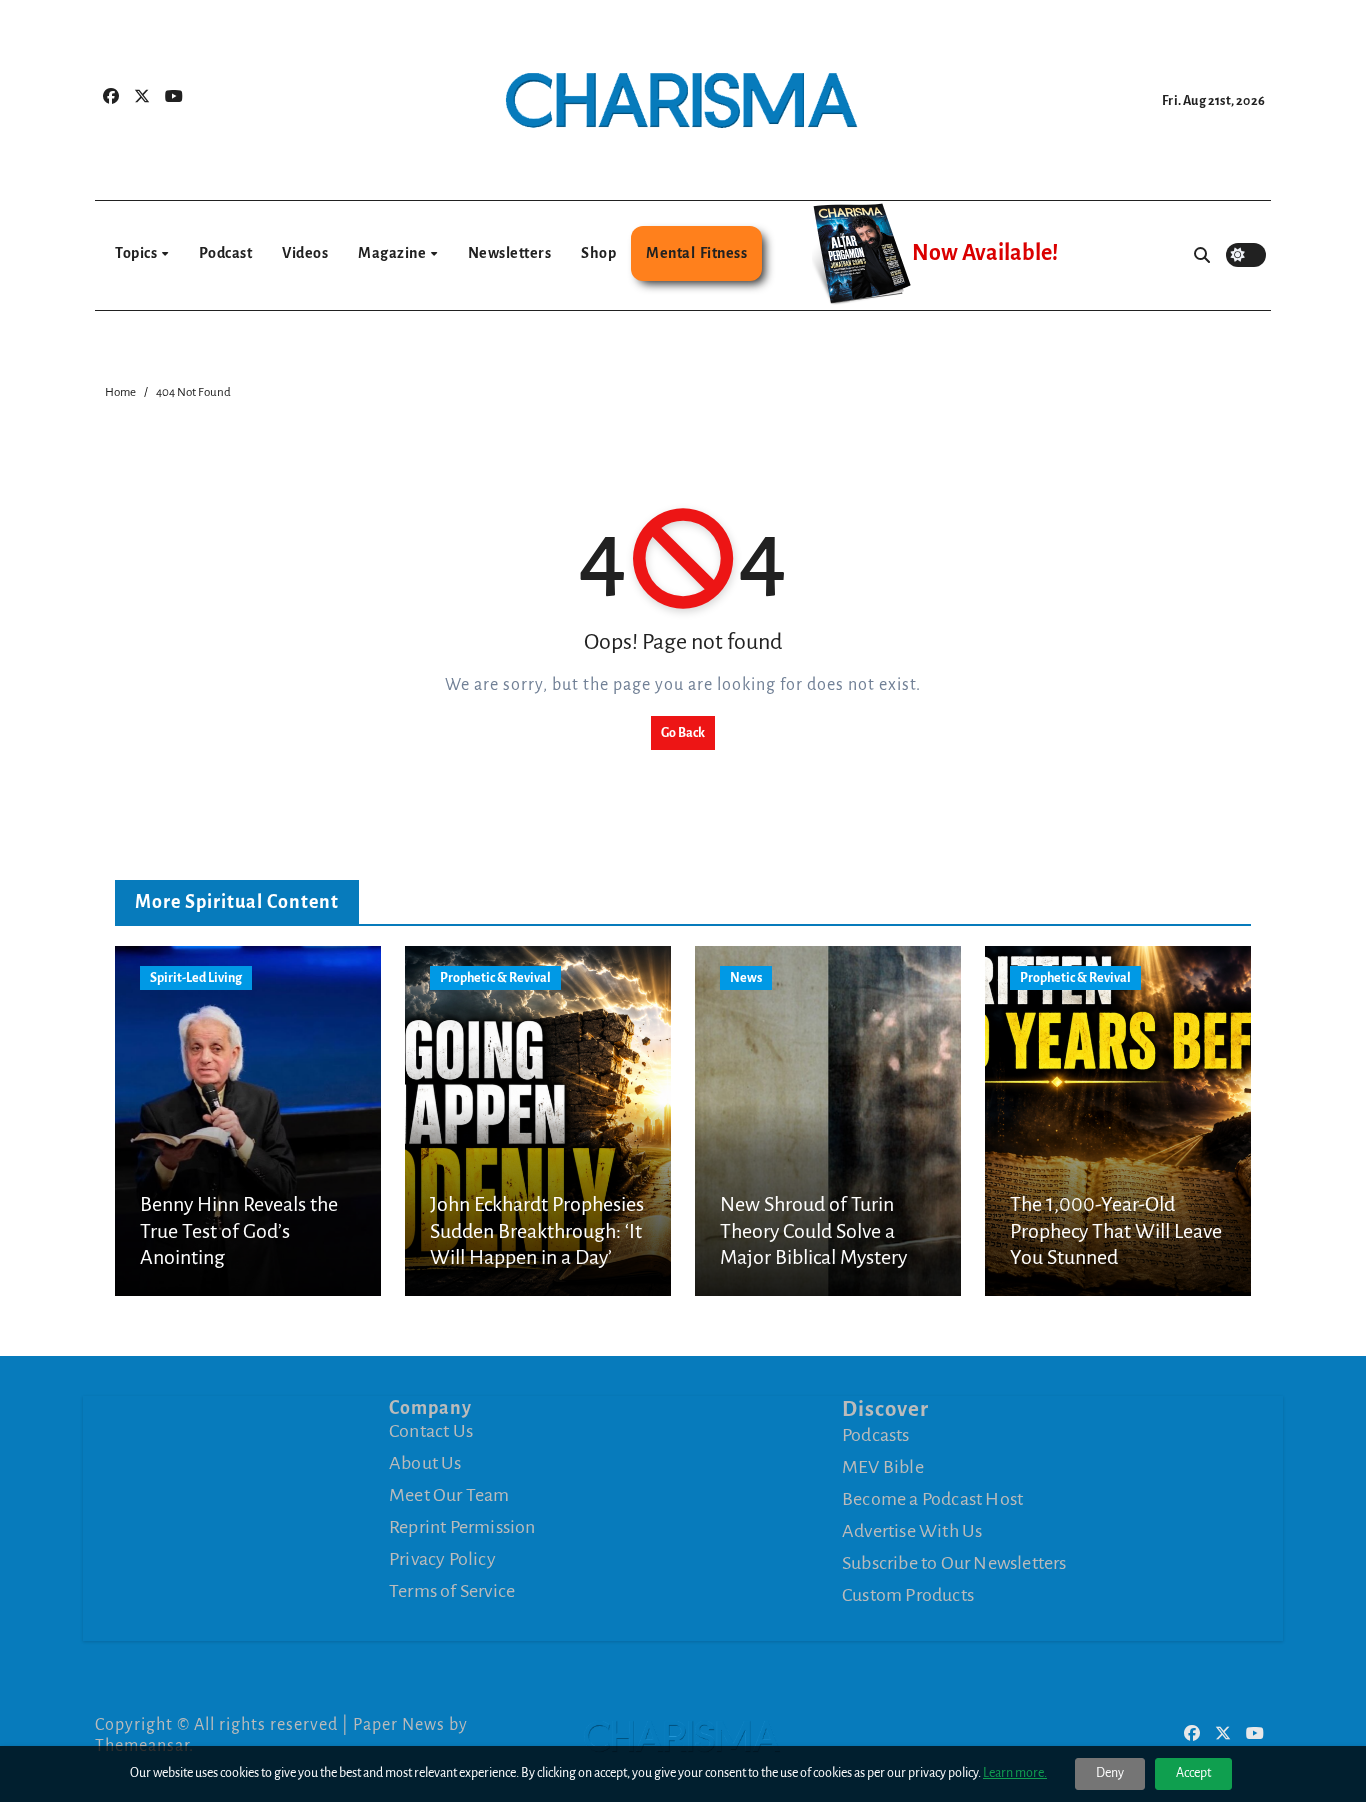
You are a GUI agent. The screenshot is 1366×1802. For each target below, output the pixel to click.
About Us (425, 1463)
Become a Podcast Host (932, 1498)
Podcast (226, 253)
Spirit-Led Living (196, 978)
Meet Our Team (449, 1495)
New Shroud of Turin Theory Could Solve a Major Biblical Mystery (813, 1230)
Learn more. (1015, 1773)
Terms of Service (452, 1591)
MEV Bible (883, 1466)
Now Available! (985, 253)
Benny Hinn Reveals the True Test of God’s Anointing (239, 1230)
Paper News (399, 1725)
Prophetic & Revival (495, 978)
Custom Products (908, 1594)
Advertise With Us (912, 1530)
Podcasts (876, 1434)
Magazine (393, 253)
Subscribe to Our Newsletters (954, 1562)
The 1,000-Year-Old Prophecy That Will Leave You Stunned (1116, 1230)
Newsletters (510, 253)
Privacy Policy (442, 1559)
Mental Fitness (696, 253)
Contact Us (431, 1431)
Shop (598, 253)
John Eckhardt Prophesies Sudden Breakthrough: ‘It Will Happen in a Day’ (537, 1230)
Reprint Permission (462, 1527)
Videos (305, 253)
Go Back (683, 733)
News (746, 978)
